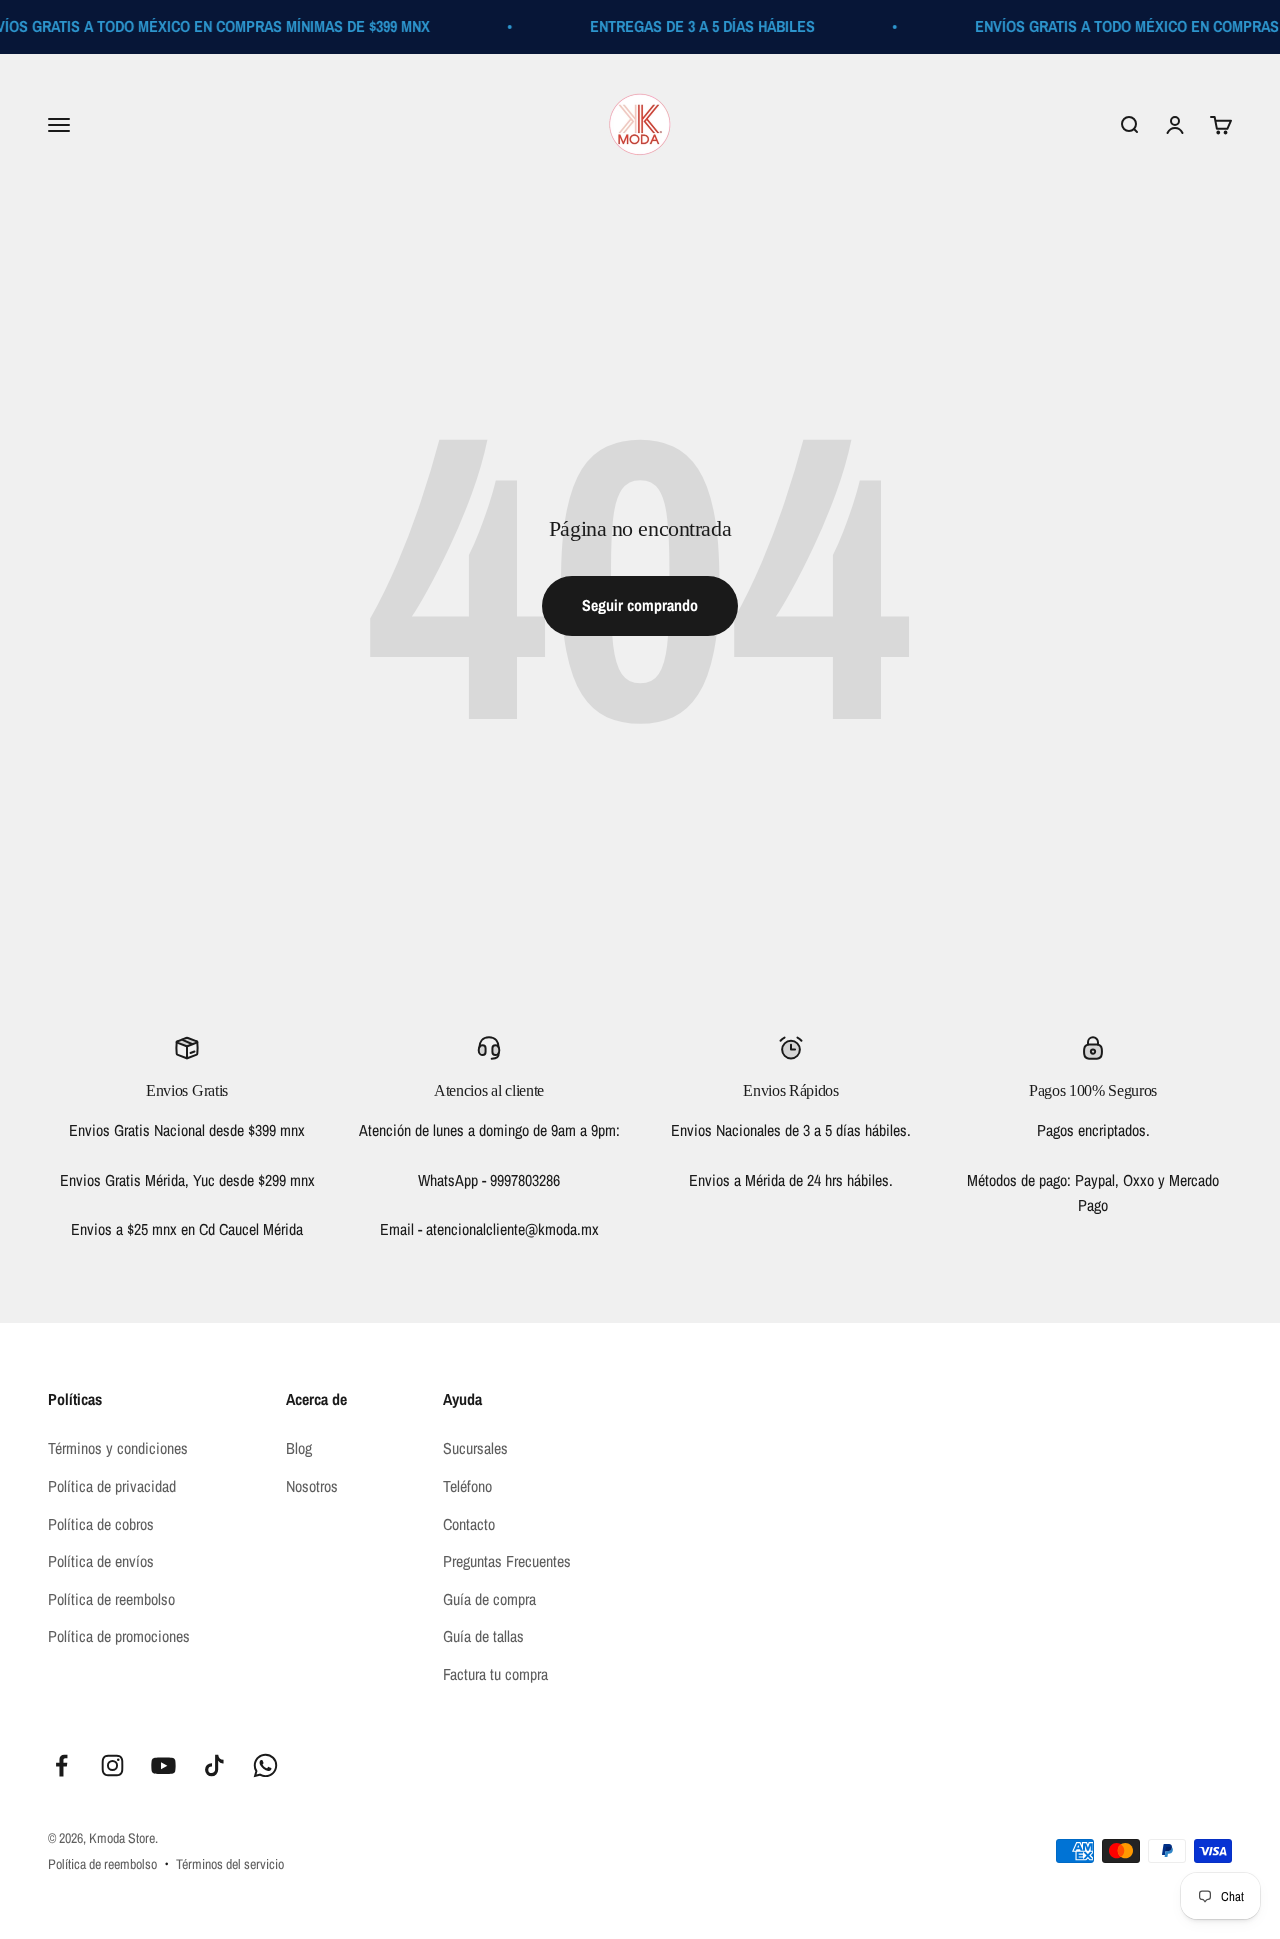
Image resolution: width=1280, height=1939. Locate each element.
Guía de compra (489, 1599)
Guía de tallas (483, 1636)
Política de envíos (101, 1561)
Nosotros (312, 1486)
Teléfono (467, 1486)
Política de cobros (101, 1524)
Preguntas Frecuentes (507, 1561)
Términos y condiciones (118, 1448)
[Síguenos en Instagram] (112, 1765)
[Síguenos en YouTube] (163, 1765)
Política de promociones (119, 1636)
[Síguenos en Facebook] (61, 1765)
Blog (299, 1448)
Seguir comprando (640, 605)
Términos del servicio (230, 1864)
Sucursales (475, 1448)
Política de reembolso (111, 1599)
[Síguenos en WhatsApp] (265, 1765)
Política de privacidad (112, 1486)
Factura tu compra (495, 1674)
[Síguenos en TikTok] (214, 1765)
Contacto (469, 1524)
